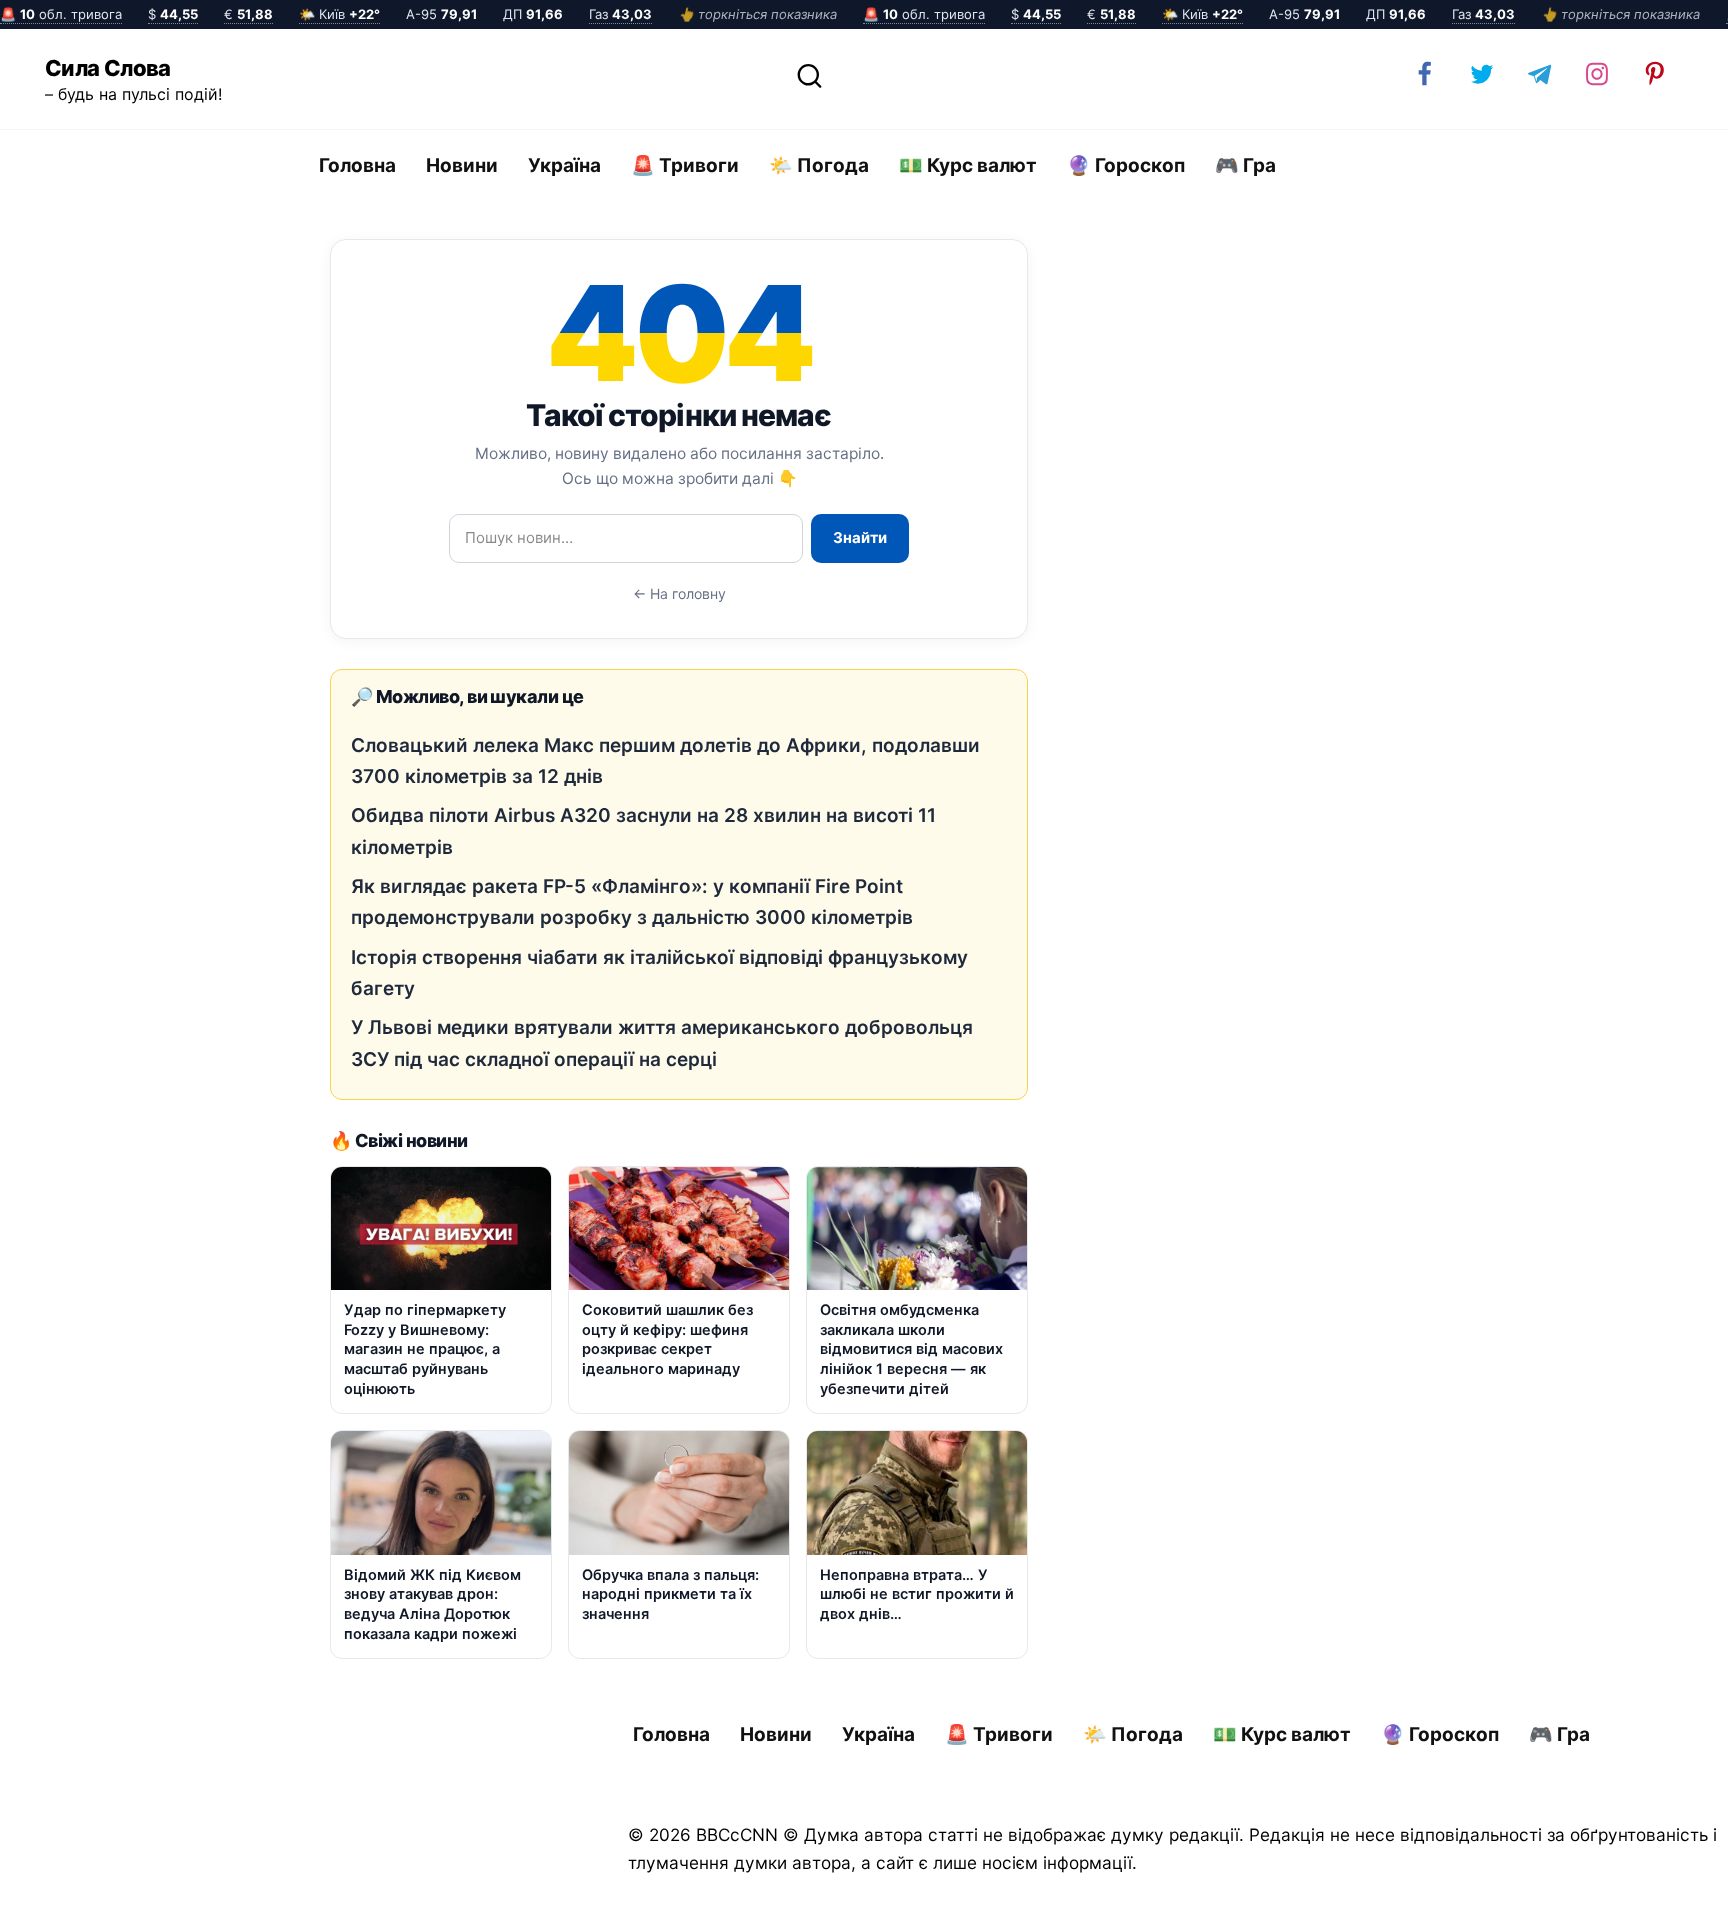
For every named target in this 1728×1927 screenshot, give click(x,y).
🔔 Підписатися (1490, 1893)
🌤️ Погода (819, 165)
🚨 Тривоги (685, 165)
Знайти (860, 537)
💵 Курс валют (968, 165)
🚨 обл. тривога (61, 14)
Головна (357, 165)
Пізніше (1657, 1894)
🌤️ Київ (339, 14)
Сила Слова (108, 68)
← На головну (679, 593)
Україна (564, 165)
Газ (620, 14)
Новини (462, 165)
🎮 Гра (1245, 165)
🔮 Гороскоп (1126, 165)
